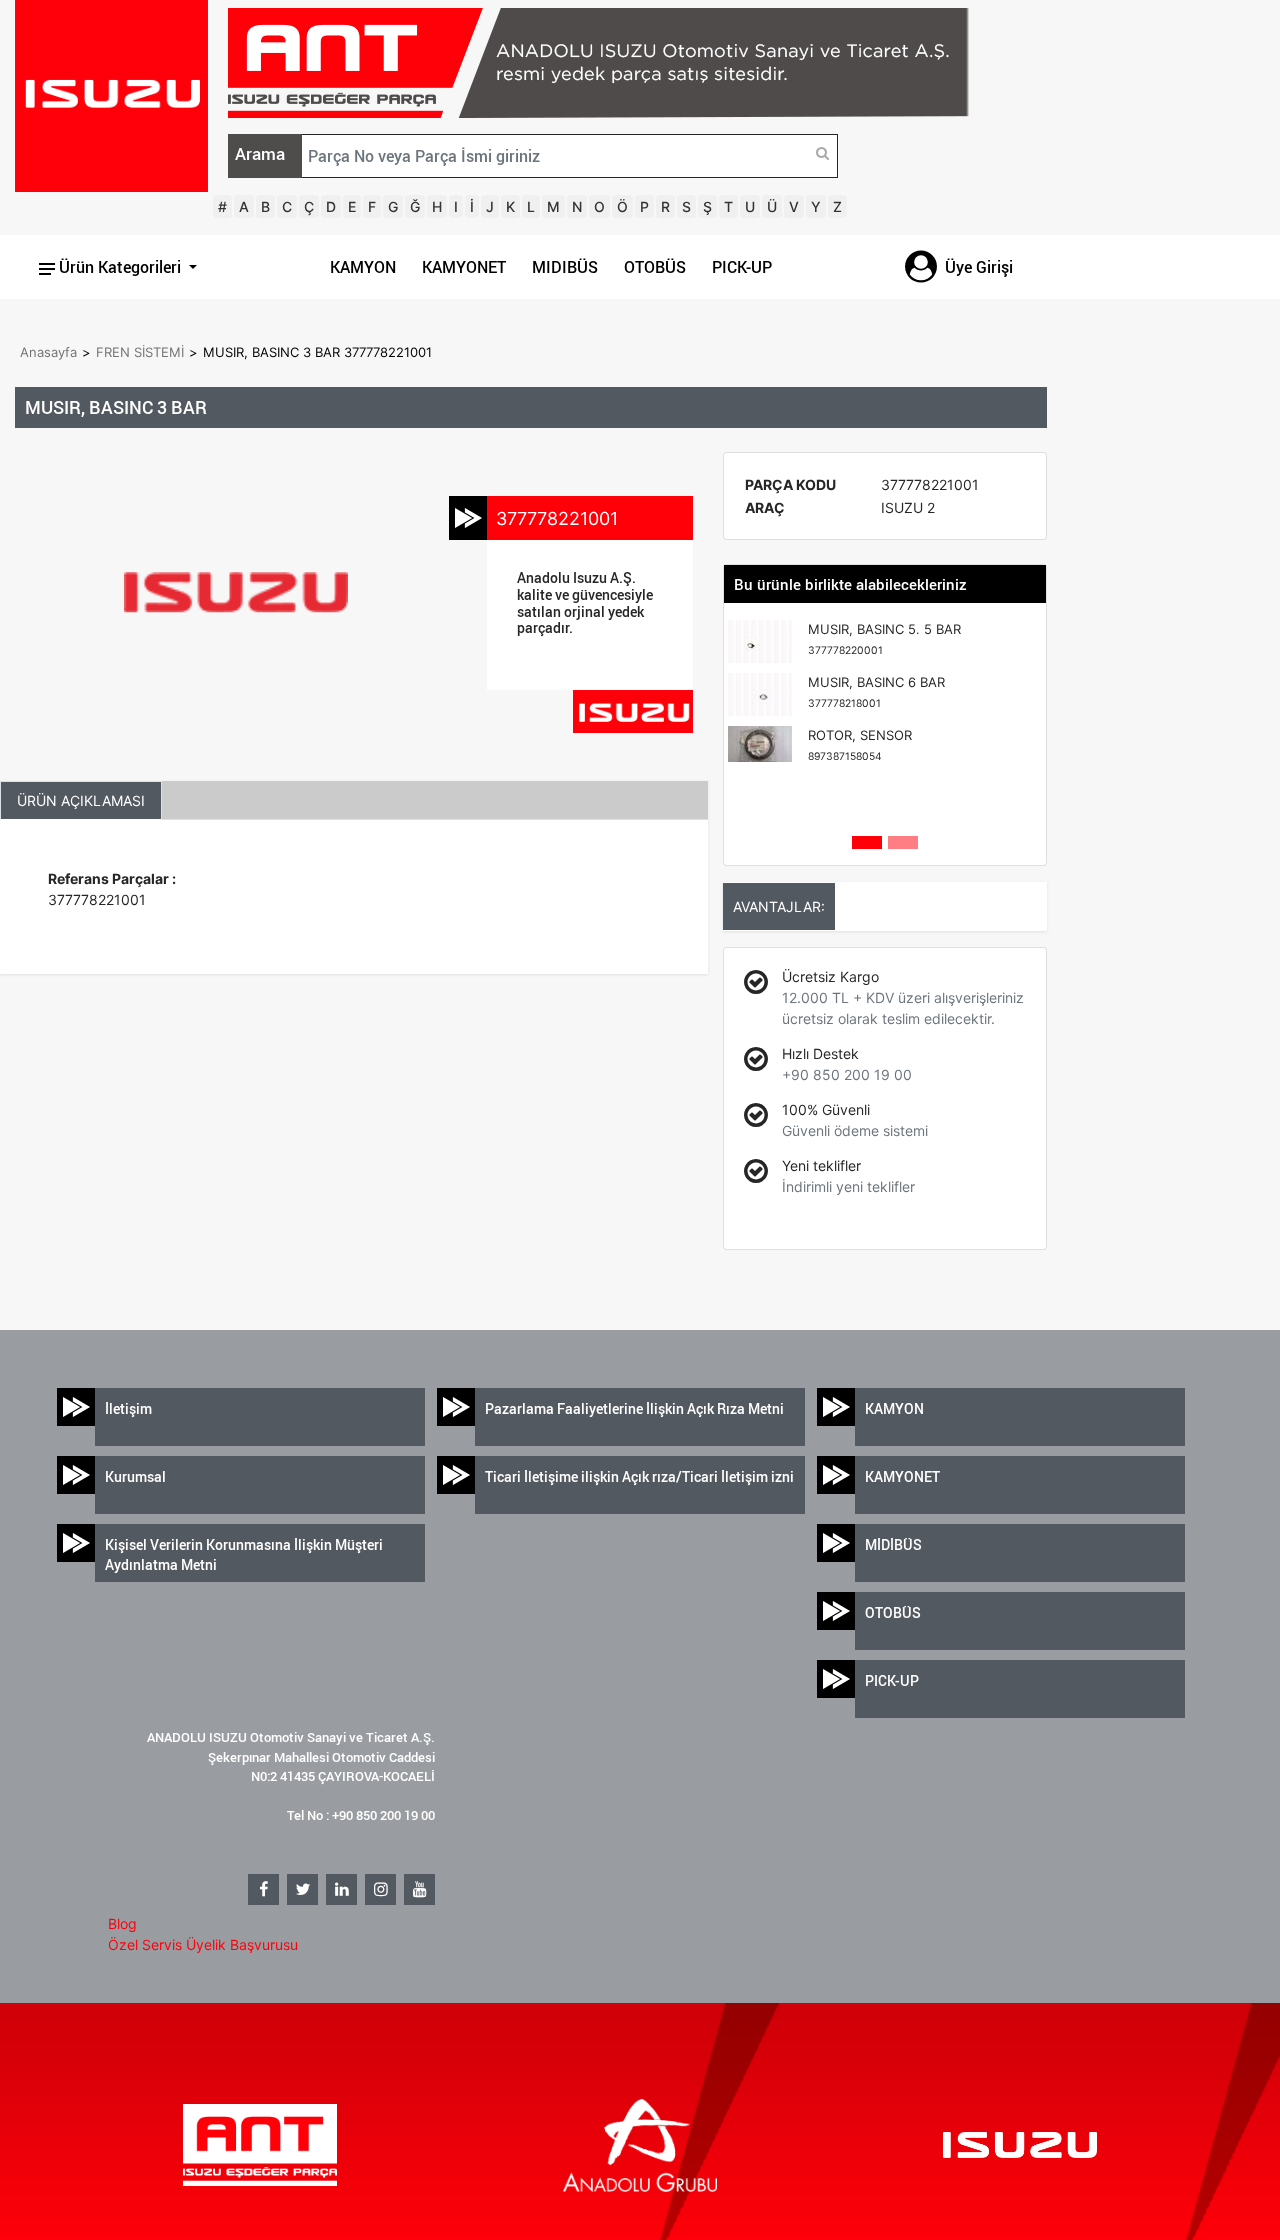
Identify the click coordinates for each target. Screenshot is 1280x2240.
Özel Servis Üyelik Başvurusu (203, 1944)
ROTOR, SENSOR (860, 745)
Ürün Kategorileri (120, 267)
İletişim (128, 1408)
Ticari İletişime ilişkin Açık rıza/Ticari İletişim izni (639, 1476)
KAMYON (363, 267)
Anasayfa (48, 352)
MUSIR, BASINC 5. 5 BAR (884, 639)
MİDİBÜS (893, 1544)
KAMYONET (464, 267)
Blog (122, 1923)
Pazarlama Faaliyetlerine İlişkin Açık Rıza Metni (634, 1408)
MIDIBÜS (565, 267)
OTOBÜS (655, 267)
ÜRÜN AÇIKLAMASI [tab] (81, 800)
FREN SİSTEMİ (140, 352)
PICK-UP (742, 267)
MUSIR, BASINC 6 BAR (876, 692)
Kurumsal (135, 1476)
